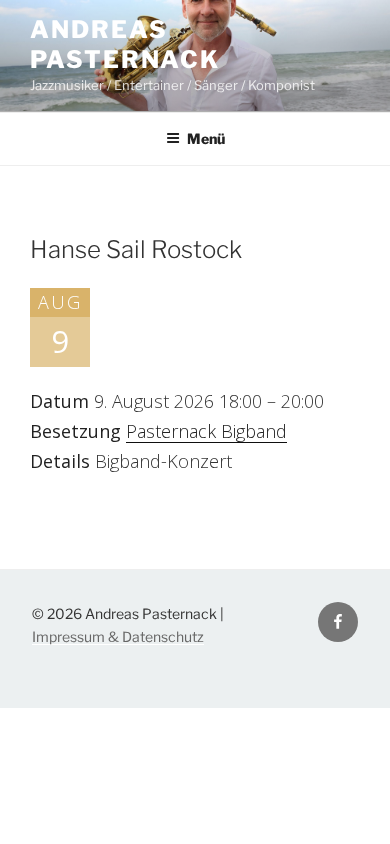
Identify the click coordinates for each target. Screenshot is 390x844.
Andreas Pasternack (125, 44)
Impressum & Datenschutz (118, 636)
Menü (206, 138)
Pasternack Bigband (206, 431)
